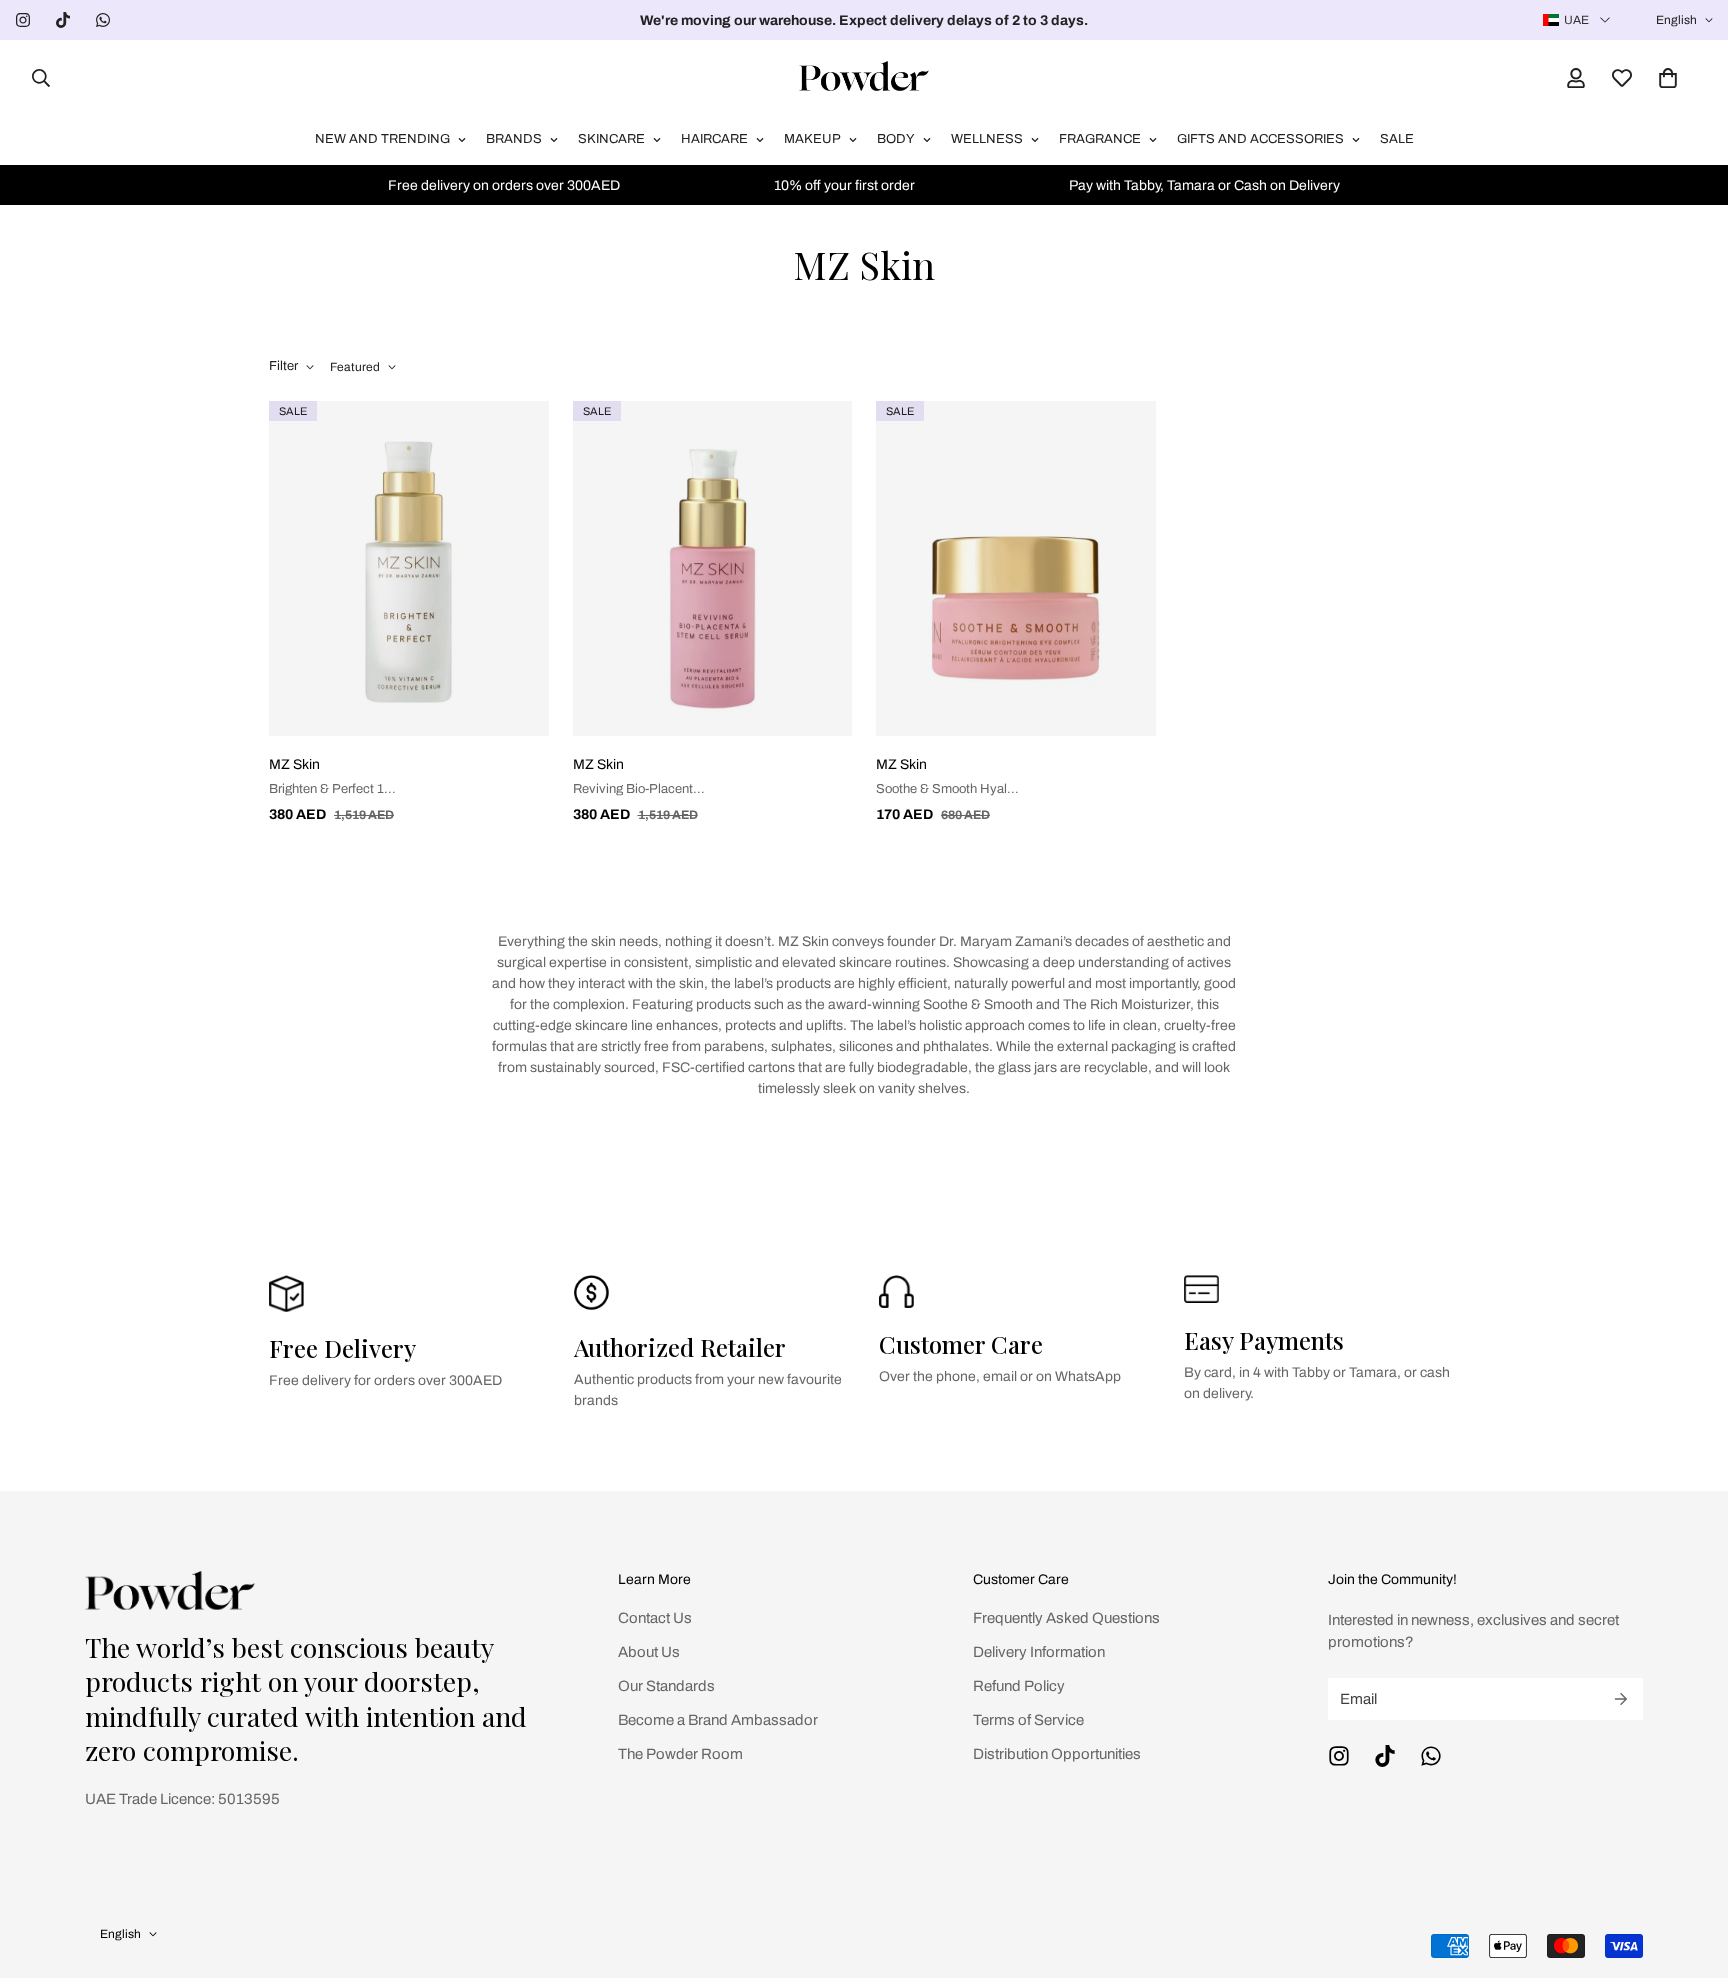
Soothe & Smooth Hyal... (947, 789)
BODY (896, 139)
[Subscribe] (1621, 1699)
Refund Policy (1019, 1686)
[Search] (35, 78)
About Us (649, 1652)
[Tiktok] (63, 20)
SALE (1397, 139)
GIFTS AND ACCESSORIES (1260, 139)
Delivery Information (1039, 1652)
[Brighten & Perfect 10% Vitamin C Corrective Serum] (409, 568)
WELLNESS (987, 139)
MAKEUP (812, 139)
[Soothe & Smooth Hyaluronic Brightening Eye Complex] (1016, 568)
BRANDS (514, 139)
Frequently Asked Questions (1066, 1618)
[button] (1668, 78)
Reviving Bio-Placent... (639, 789)
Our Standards (666, 1686)
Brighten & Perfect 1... (332, 789)
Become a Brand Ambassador (718, 1720)
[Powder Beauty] (864, 77)
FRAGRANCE (1100, 139)
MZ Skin (294, 764)
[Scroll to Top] (1689, 1869)
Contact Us (655, 1618)
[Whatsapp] (103, 20)
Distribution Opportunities (1057, 1754)
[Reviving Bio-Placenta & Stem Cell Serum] (713, 568)
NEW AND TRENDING (382, 139)
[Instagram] (23, 20)
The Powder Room (680, 1754)
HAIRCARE (714, 139)
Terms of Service (1028, 1720)
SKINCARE (611, 139)
